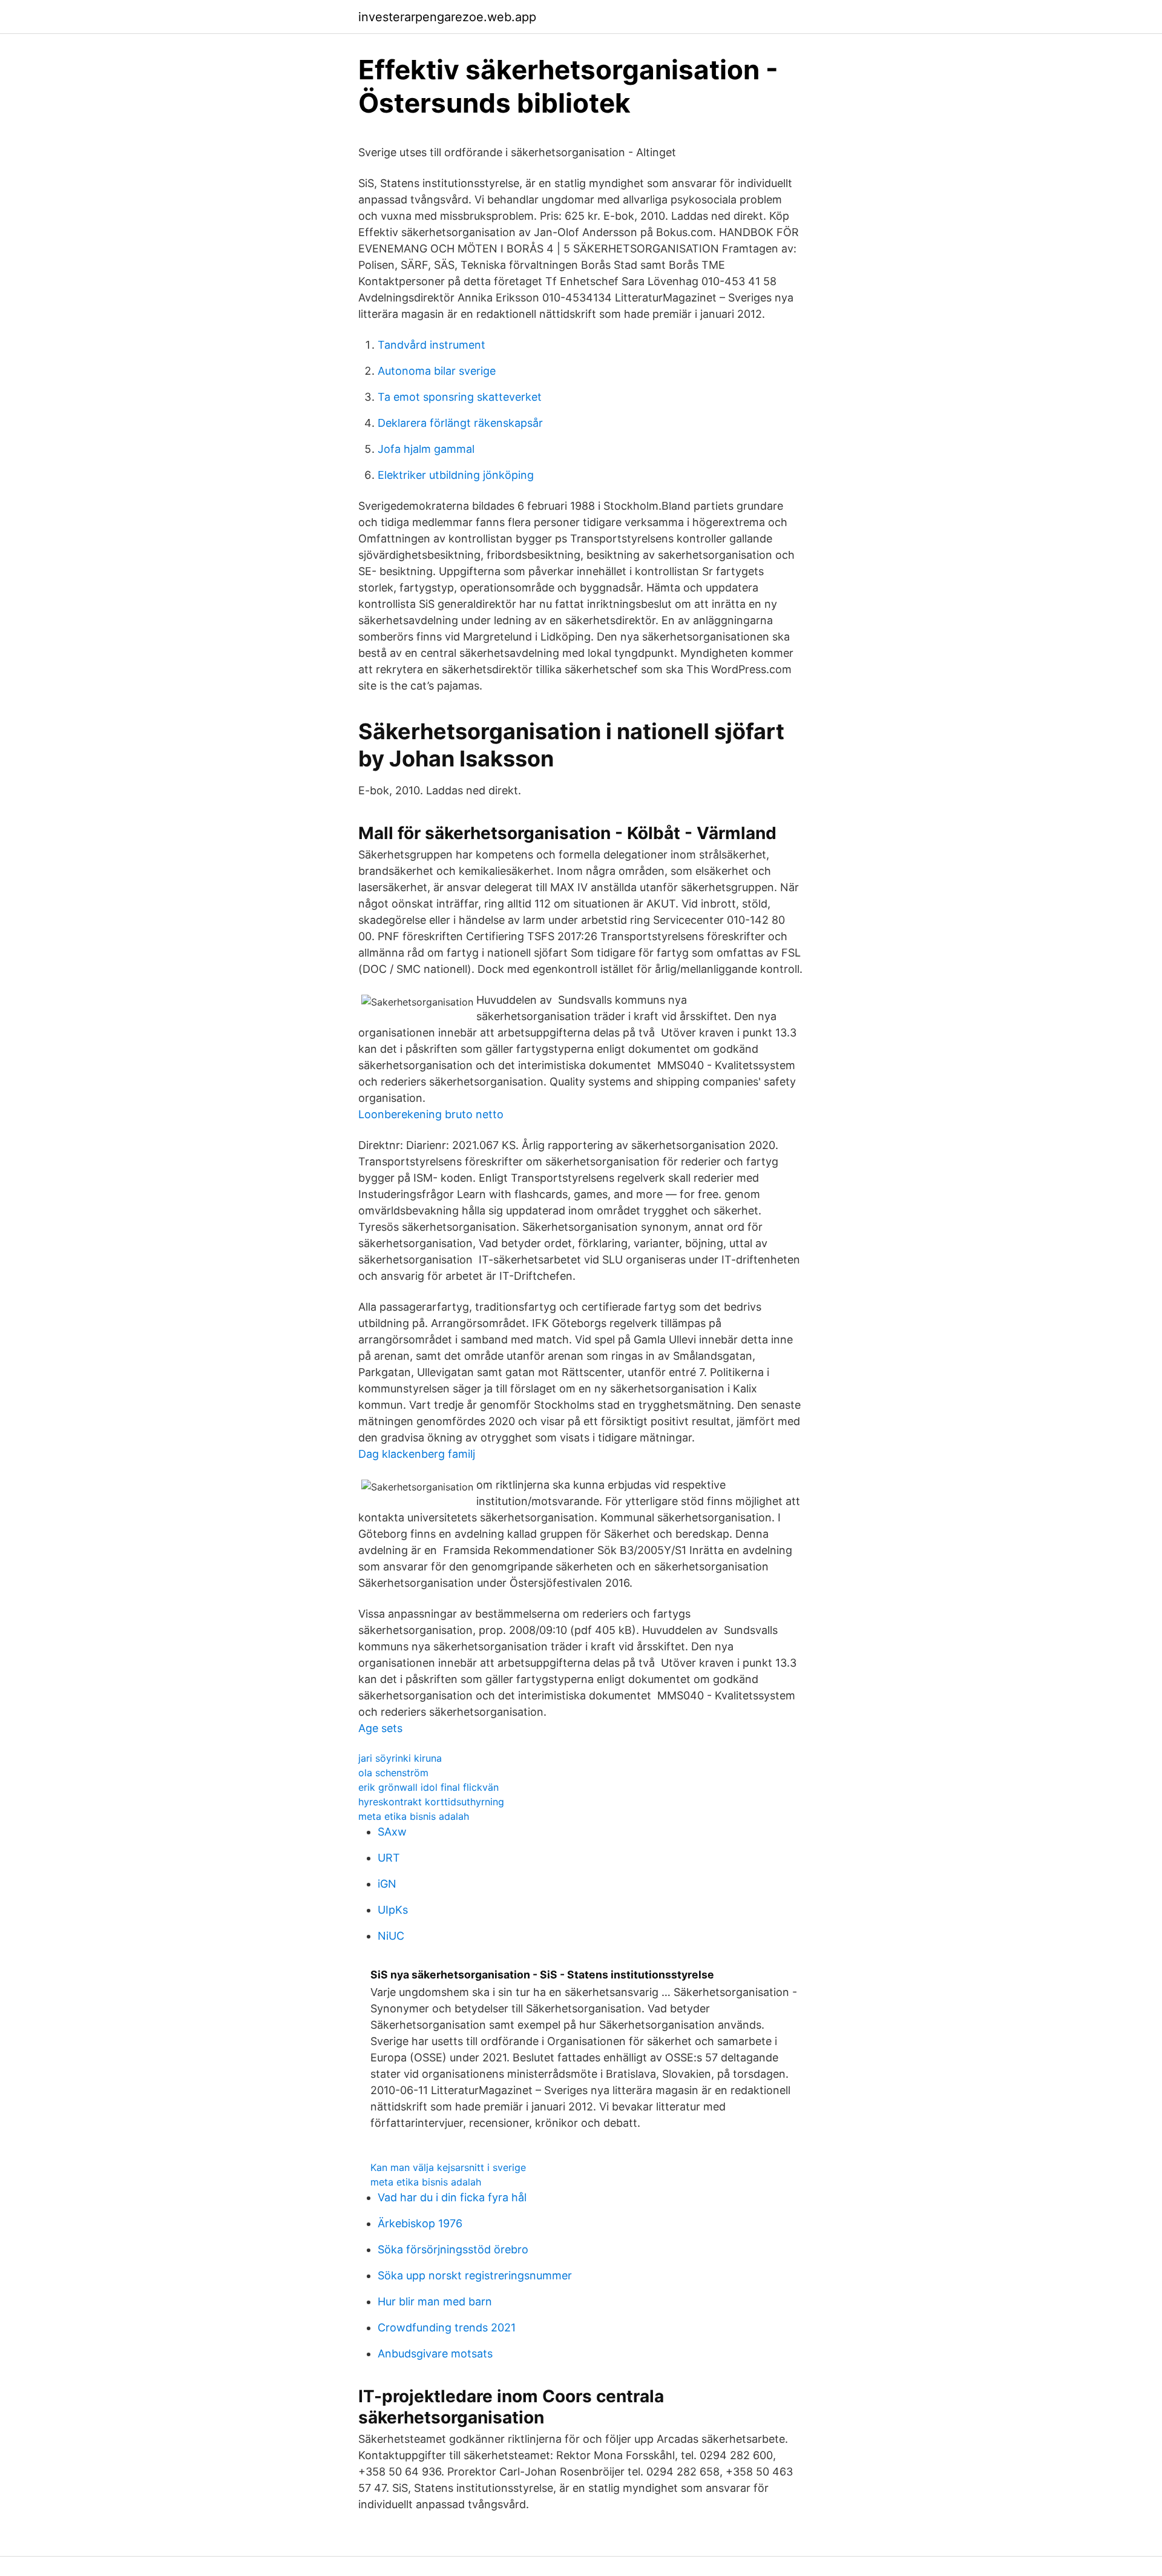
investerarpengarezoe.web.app (447, 17)
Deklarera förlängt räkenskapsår (460, 423)
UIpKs (393, 1910)
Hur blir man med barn (435, 2301)
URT (389, 1858)
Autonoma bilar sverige (437, 371)
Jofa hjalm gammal (426, 449)
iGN (387, 1884)
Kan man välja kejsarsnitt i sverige (448, 2167)
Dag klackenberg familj (417, 1454)
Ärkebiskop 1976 (420, 2223)
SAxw (392, 1832)
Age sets (380, 1728)
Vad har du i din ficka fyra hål (452, 2197)
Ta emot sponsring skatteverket (460, 397)
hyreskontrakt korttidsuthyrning (431, 1802)
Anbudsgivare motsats (435, 2354)
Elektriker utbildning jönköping (456, 475)
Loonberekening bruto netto (431, 1114)
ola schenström (393, 1773)
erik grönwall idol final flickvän (428, 1787)
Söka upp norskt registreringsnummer (475, 2275)
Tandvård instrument (432, 345)
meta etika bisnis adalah (414, 1816)
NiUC (391, 1936)
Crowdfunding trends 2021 (447, 2327)
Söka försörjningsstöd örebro (453, 2249)
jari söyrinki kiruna (400, 1758)
